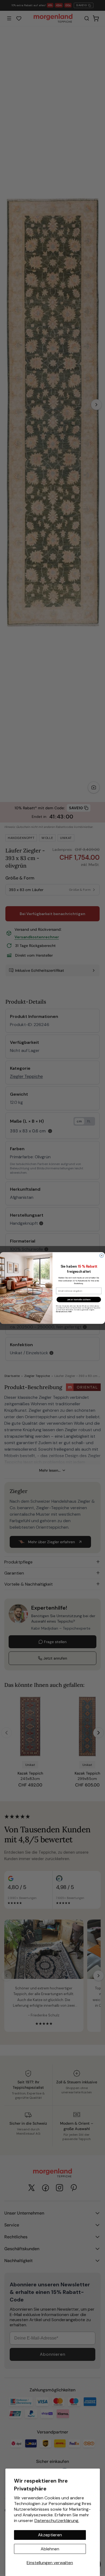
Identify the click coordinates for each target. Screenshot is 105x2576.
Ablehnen (50, 2549)
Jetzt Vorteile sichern (79, 1300)
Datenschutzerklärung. (57, 2521)
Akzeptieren (50, 2535)
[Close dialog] (102, 1256)
